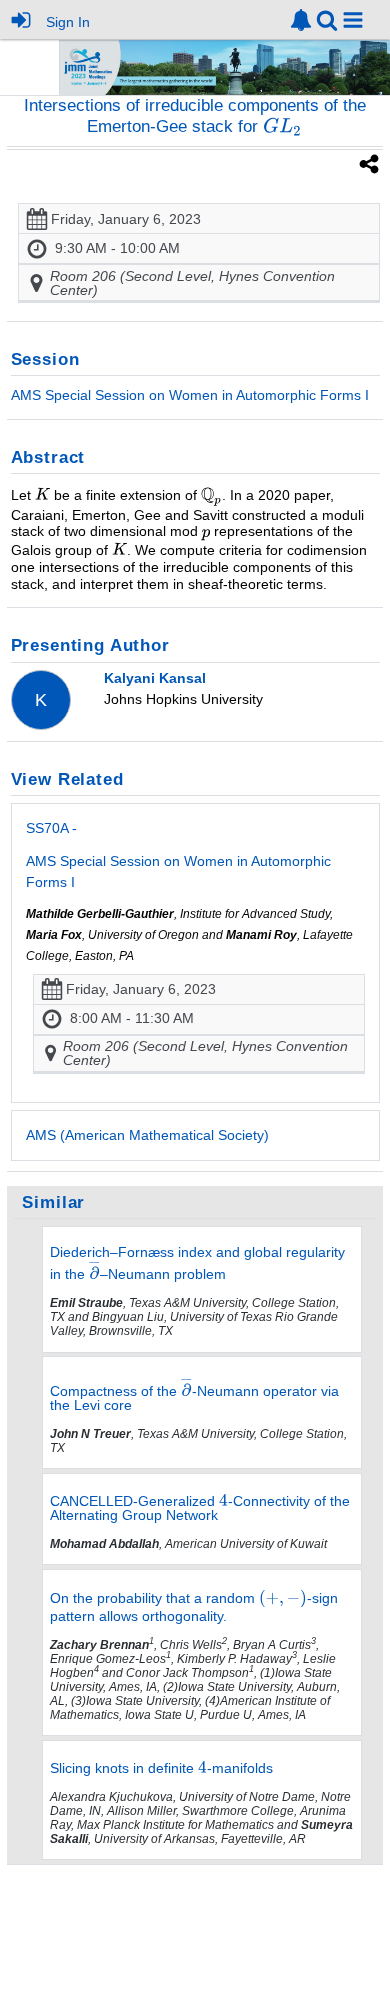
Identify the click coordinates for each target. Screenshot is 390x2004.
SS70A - (178, 854)
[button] (353, 20)
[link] (301, 20)
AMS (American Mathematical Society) (147, 1135)
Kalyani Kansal (155, 678)
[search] (327, 18)
